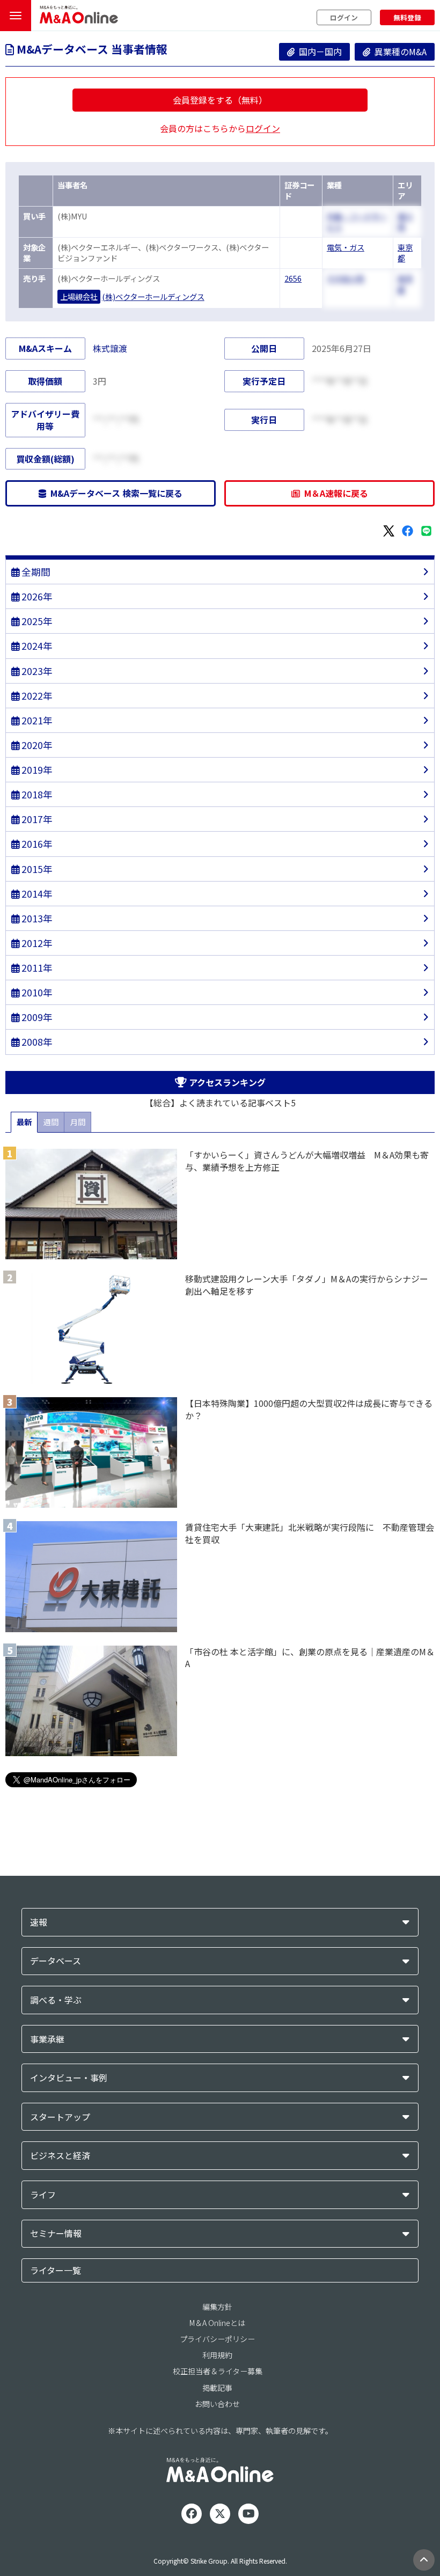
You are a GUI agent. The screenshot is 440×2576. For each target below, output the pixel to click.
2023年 (36, 671)
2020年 (36, 745)
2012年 (36, 943)
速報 (39, 1922)
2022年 (36, 696)
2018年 (36, 794)
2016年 (36, 844)
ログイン (344, 17)
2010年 (36, 992)
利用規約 (217, 2355)
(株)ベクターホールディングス (153, 296)
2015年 (36, 869)
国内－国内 (318, 52)
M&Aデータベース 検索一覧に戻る (114, 493)
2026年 (36, 596)
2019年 (36, 770)
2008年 (36, 1042)
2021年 (36, 720)
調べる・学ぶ (56, 2000)
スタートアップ (60, 2117)
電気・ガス (346, 247)
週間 (51, 1122)
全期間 (35, 572)
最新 (24, 1122)
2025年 (36, 621)
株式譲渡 (110, 348)
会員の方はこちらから (220, 128)
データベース (56, 1961)
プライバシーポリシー (217, 2339)
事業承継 (47, 2039)
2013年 (36, 918)
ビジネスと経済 (60, 2156)
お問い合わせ (217, 2404)
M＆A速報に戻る (334, 493)
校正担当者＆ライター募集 (218, 2371)
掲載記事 (217, 2388)
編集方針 (217, 2307)
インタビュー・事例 (69, 2078)
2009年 (36, 1017)
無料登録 (407, 17)
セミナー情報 (56, 2233)
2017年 (36, 819)
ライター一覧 (56, 2270)
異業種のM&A (398, 52)
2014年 (36, 894)
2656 (293, 278)
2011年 (36, 968)
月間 (78, 1122)
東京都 (405, 253)
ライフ (43, 2195)
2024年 (36, 646)
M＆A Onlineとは (217, 2323)
